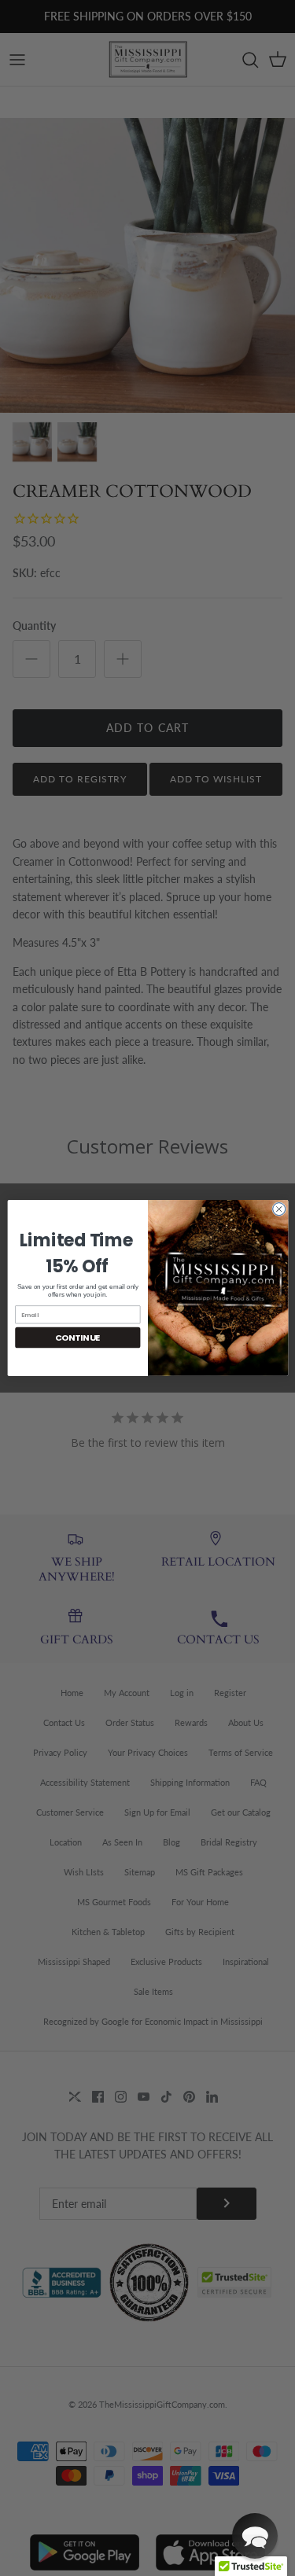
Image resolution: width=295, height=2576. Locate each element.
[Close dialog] (278, 1209)
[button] (255, 2536)
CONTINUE (77, 1337)
